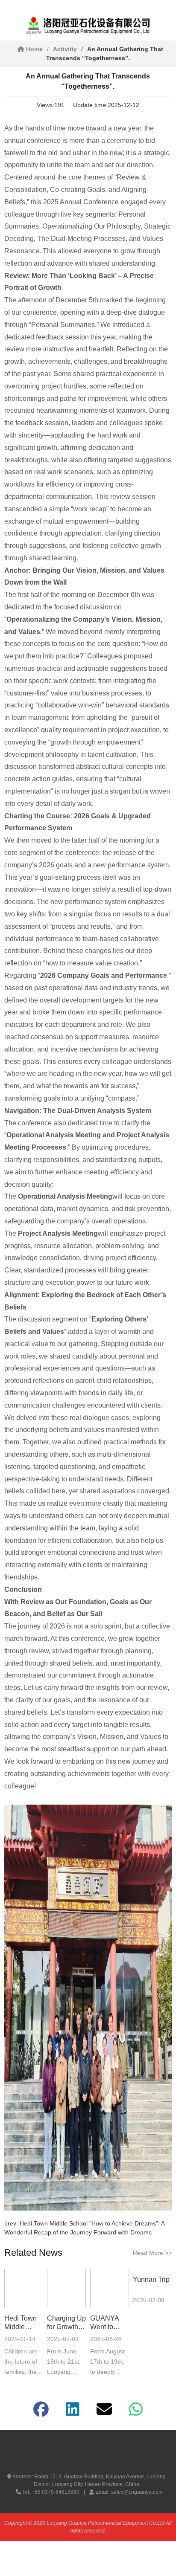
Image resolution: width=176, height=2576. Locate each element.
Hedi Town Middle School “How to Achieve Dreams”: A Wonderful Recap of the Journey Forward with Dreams (23, 2323)
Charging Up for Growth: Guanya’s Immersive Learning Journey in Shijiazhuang (66, 2323)
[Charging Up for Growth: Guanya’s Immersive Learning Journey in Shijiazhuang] (66, 2288)
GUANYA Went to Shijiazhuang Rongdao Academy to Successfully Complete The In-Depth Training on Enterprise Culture (110, 2323)
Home (34, 49)
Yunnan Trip (151, 2279)
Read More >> (152, 2253)
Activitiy (65, 49)
